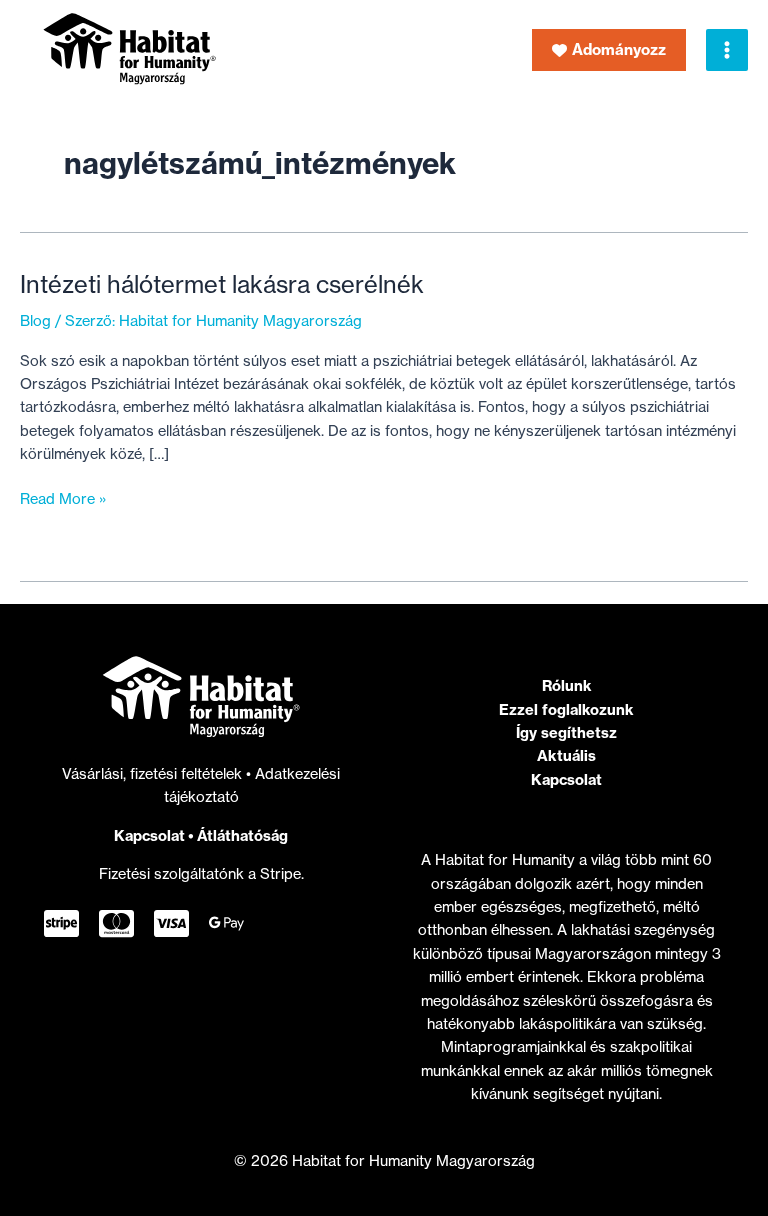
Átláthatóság (242, 835)
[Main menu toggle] (727, 50)
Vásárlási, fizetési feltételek (154, 774)
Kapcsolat (149, 835)
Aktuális (566, 755)
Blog (35, 321)
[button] (609, 50)
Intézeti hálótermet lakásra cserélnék (222, 284)
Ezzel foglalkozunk (566, 709)
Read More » (63, 500)
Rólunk (567, 685)
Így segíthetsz (566, 732)
